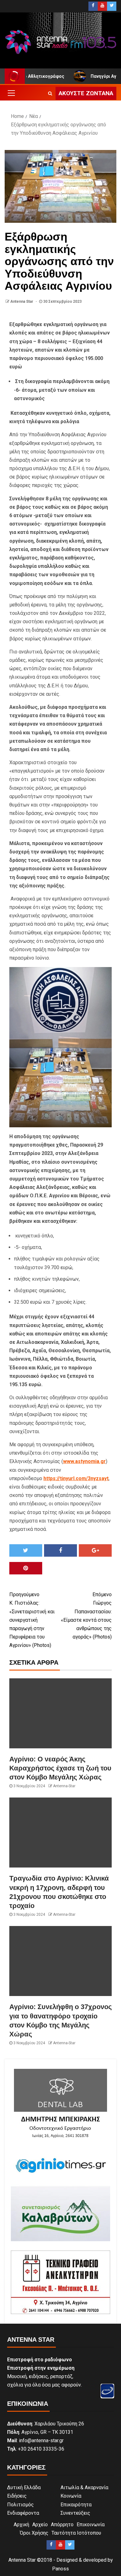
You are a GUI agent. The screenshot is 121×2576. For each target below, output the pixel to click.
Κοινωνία (71, 2496)
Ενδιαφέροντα (23, 2513)
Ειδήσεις (17, 2496)
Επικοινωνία (91, 2525)
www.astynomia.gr (84, 1461)
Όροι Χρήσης (34, 2533)
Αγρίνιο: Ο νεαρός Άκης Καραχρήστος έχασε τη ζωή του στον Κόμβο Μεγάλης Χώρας (60, 1768)
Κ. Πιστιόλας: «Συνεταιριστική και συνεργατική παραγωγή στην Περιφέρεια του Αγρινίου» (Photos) (32, 1620)
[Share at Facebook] (60, 1550)
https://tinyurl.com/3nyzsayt (76, 1478)
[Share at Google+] (95, 1550)
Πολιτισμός (20, 2505)
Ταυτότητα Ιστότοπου (76, 2533)
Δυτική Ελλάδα (24, 2487)
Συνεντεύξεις (75, 2513)
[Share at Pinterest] (26, 1568)
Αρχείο (40, 2525)
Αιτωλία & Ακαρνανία (84, 2487)
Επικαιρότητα (76, 2505)
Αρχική (21, 2525)
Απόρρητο (62, 2525)
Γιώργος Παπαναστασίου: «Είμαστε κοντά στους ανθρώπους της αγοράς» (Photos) (86, 1616)
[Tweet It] (26, 1550)
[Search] (50, 93)
